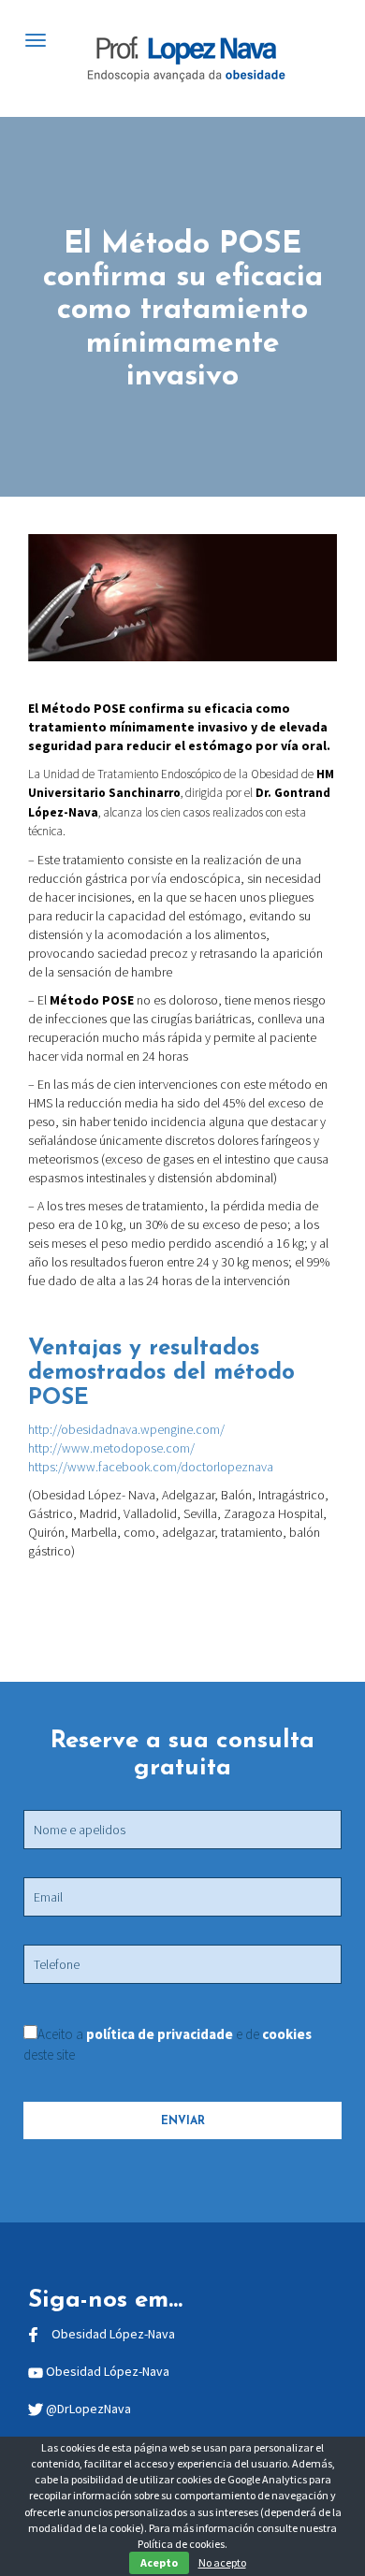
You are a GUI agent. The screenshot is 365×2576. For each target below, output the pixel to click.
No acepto (222, 2562)
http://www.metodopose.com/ (111, 1448)
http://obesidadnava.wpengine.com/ (126, 1429)
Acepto (159, 2562)
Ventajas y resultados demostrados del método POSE (161, 1374)
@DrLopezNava (88, 2409)
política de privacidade (161, 2034)
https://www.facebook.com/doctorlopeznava (151, 1467)
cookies (287, 2034)
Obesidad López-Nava (113, 2334)
